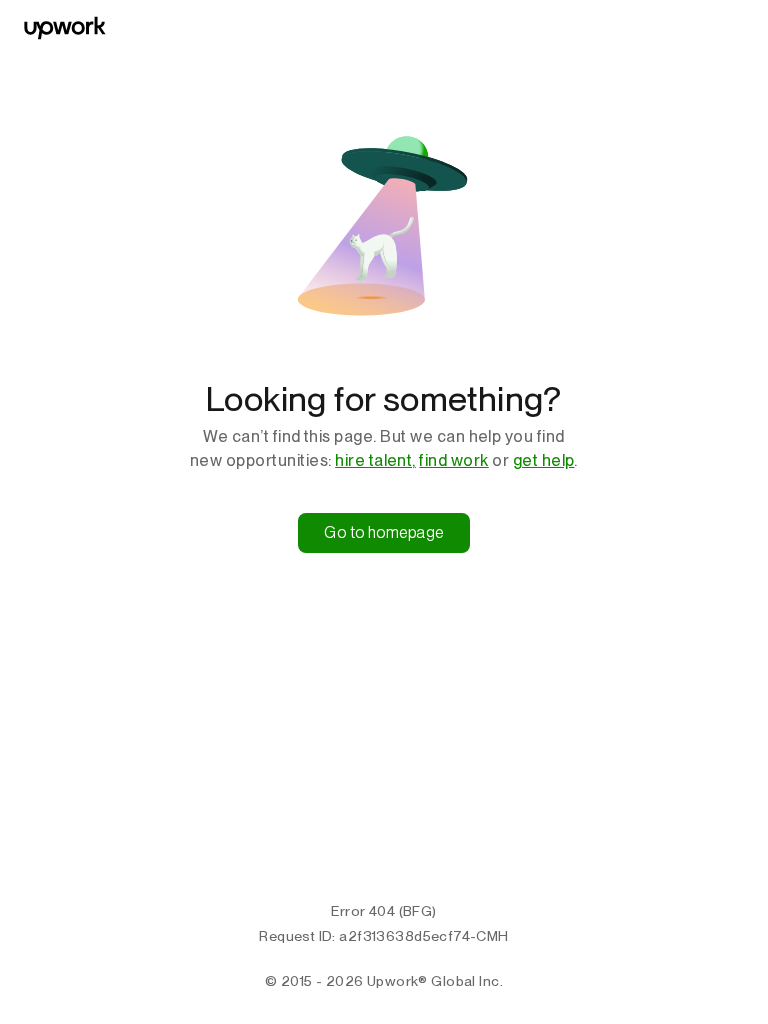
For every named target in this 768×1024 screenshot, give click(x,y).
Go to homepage (384, 532)
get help (544, 460)
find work (453, 460)
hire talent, (375, 460)
